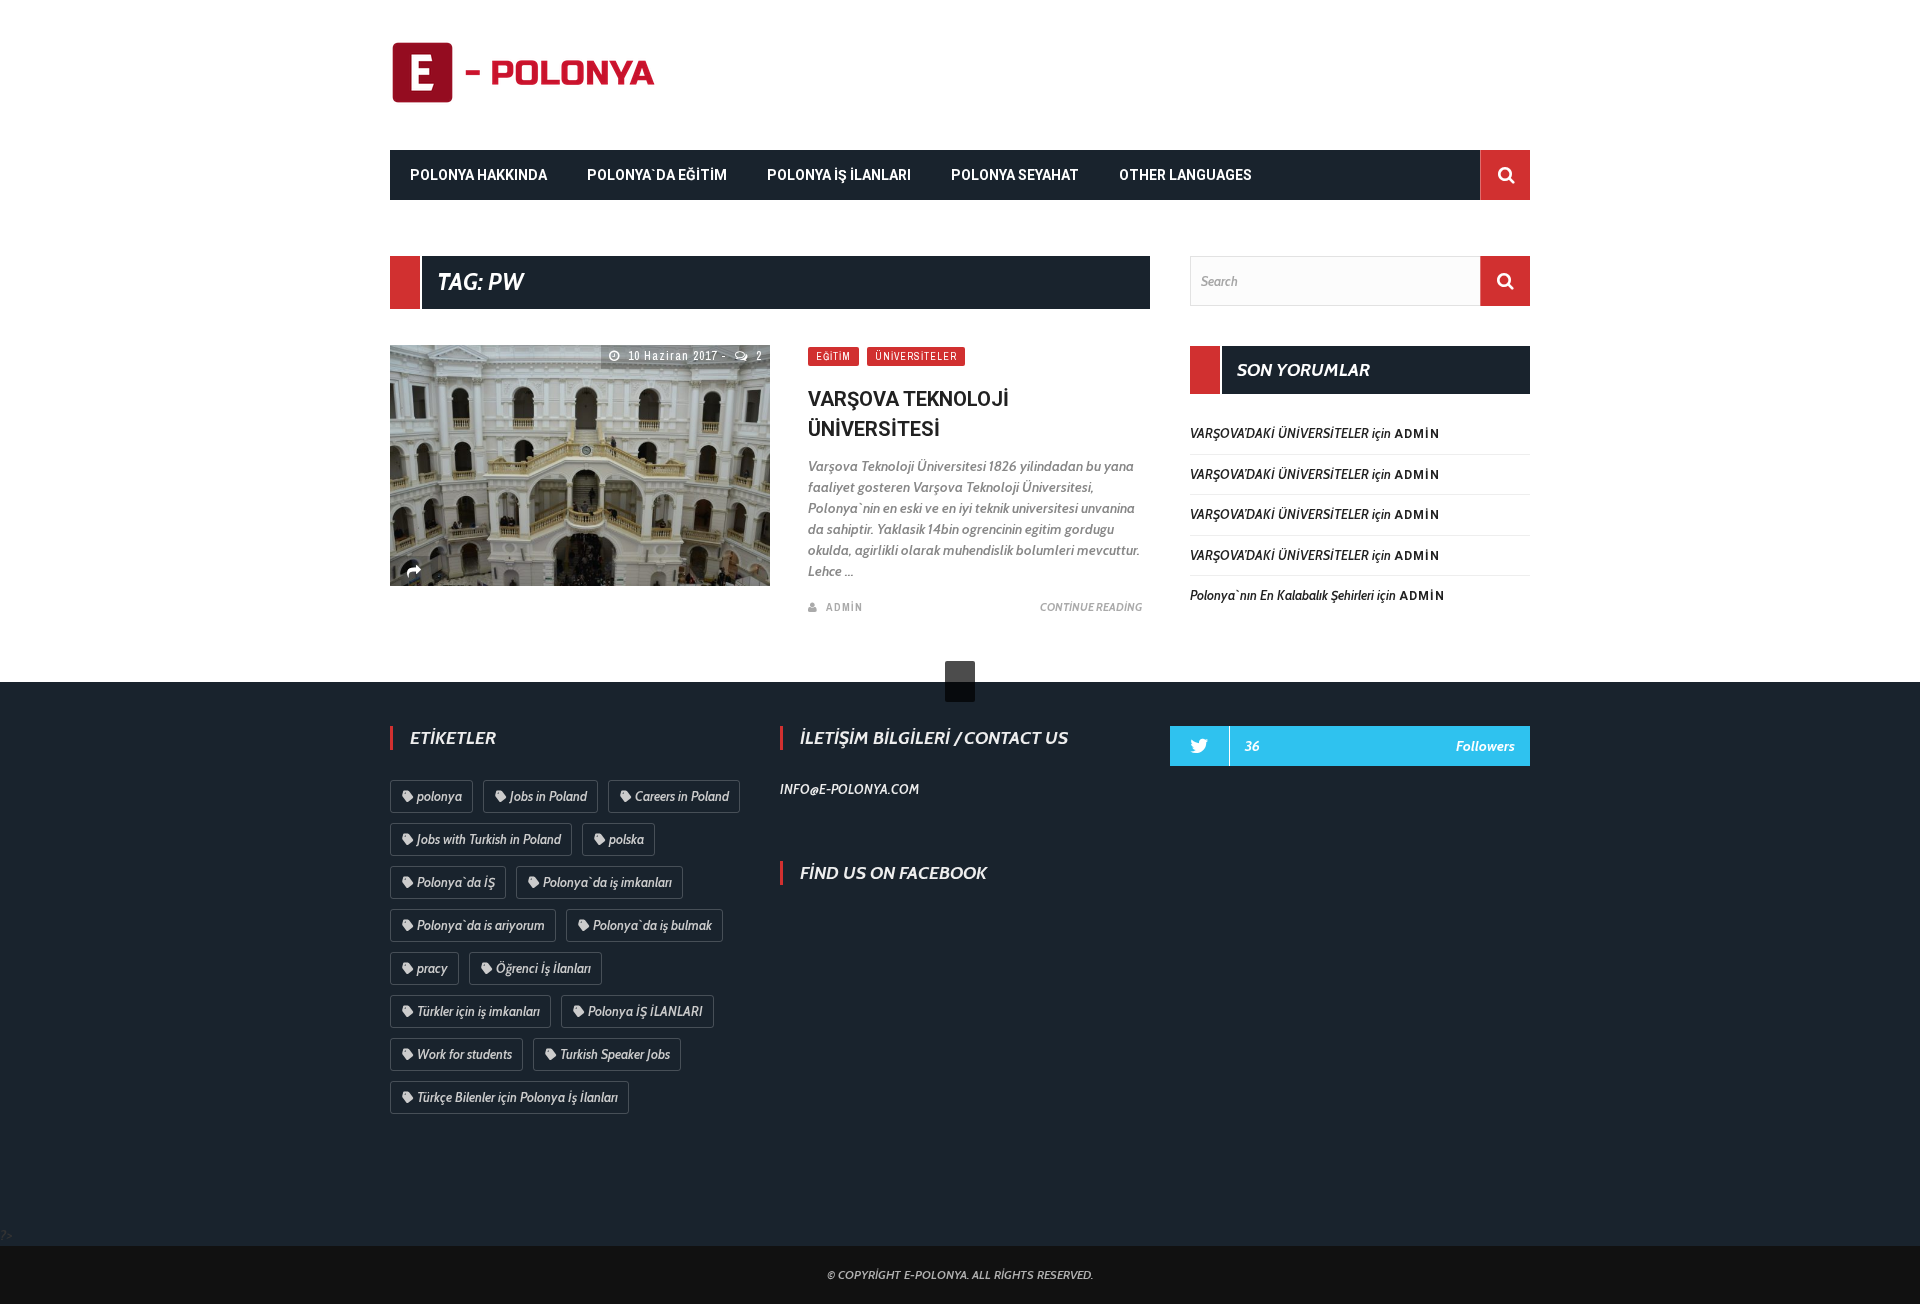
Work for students (464, 1054)
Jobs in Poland (548, 796)
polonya (439, 796)
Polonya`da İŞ (456, 882)
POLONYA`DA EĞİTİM (657, 175)
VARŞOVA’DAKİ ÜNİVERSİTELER (1279, 433)
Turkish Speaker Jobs (615, 1054)
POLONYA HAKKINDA (478, 175)
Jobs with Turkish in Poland (489, 839)
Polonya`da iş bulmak (652, 925)
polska (626, 839)
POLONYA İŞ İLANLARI (839, 175)
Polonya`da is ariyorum (481, 925)
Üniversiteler (916, 356)
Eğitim (833, 356)
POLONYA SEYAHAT (1015, 175)
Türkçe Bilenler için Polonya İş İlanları (517, 1097)
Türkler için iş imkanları (478, 1011)
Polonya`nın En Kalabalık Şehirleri (1282, 595)
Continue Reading (1091, 607)
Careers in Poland (682, 796)
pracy (432, 968)
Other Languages (1185, 175)
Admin (844, 607)
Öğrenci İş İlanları (543, 968)
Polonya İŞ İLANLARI (645, 1011)
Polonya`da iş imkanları (607, 882)
